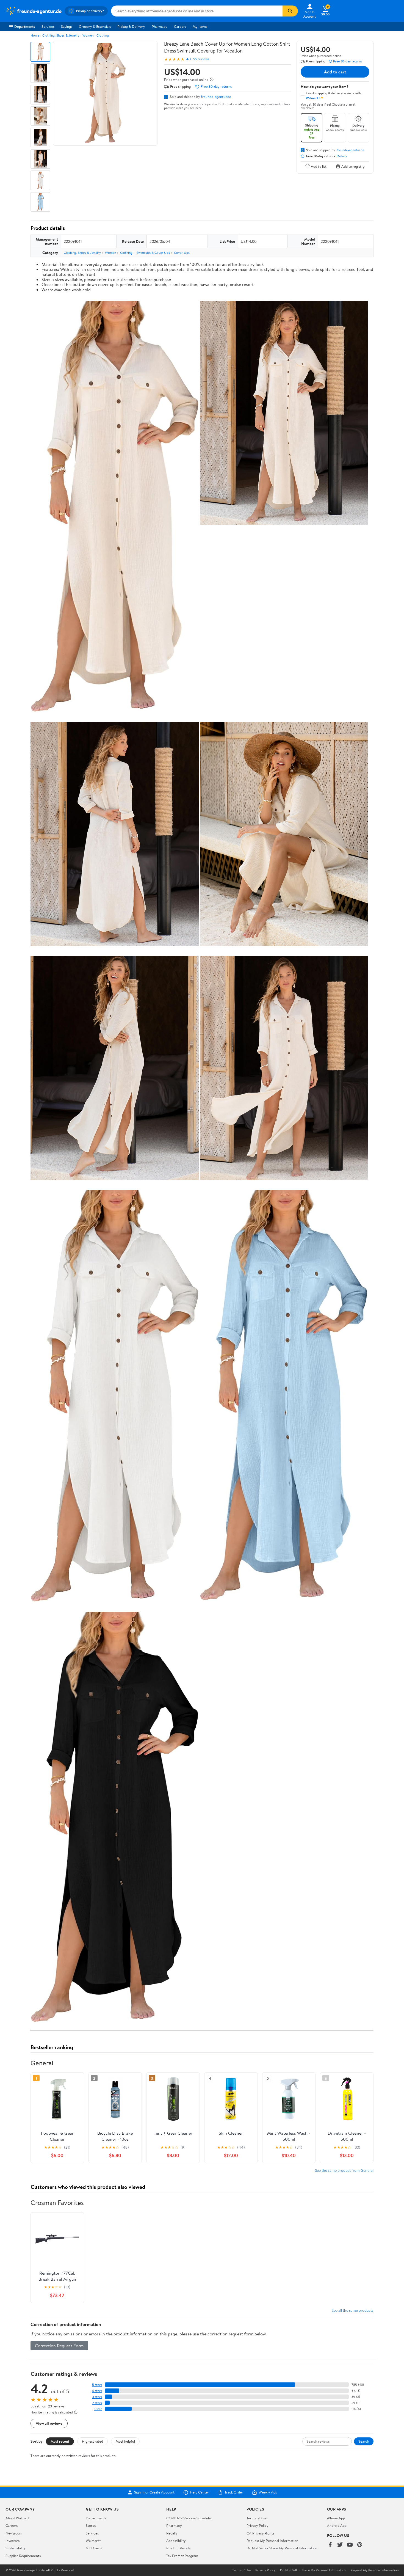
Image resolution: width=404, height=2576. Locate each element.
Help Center (200, 2492)
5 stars (97, 2385)
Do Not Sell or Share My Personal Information (282, 2548)
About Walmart (17, 2518)
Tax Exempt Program (182, 2556)
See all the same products (353, 2310)
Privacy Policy (258, 2525)
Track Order (234, 2492)
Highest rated (92, 2441)
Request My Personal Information (272, 2541)
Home (35, 35)
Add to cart (335, 72)
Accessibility (176, 2541)
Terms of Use (257, 2518)
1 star (98, 2409)
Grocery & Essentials (95, 26)
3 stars (97, 2397)
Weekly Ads (268, 2492)
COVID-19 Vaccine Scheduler (189, 2518)
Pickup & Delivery (131, 26)
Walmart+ (93, 2541)
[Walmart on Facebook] (330, 2545)
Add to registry (353, 166)
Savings (67, 26)
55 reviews (201, 59)
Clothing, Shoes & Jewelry (61, 35)
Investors (13, 2541)
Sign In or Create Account (154, 2492)
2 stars (97, 2403)
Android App (337, 2525)
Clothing (103, 35)
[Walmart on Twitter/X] (340, 2545)
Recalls (172, 2533)
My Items (200, 26)
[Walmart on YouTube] (350, 2545)
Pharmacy (160, 26)
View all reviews (49, 2423)
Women (88, 35)
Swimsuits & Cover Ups (153, 253)
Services (48, 26)
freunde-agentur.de (216, 97)
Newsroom (14, 2533)
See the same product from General (344, 2170)
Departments (25, 26)
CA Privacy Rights (260, 2533)
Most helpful (125, 2441)
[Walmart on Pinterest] (360, 2545)
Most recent (60, 2441)
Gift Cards (94, 2548)
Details (342, 156)
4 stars (97, 2391)
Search (364, 2441)
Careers (180, 26)
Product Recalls (178, 2548)
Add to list (319, 166)
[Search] (290, 11)
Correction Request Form (59, 2346)
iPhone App (336, 2518)
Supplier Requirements (23, 2556)
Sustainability (16, 2548)
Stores (91, 2525)
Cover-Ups (182, 253)
